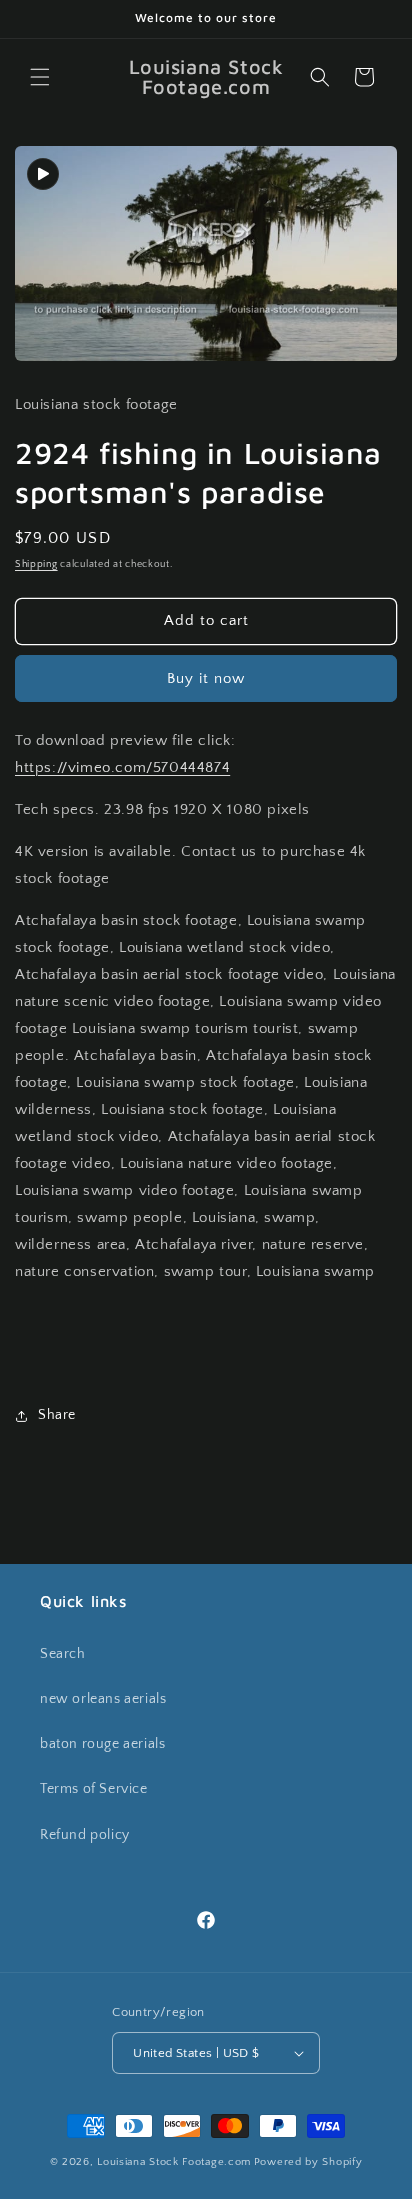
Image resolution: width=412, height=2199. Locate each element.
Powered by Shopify (308, 2162)
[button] (40, 77)
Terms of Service (94, 1789)
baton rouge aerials (102, 1744)
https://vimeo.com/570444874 (122, 767)
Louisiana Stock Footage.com (174, 2162)
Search (63, 1654)
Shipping (36, 564)
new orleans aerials (103, 1699)
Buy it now (206, 678)
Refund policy (85, 1835)
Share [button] (57, 1415)
